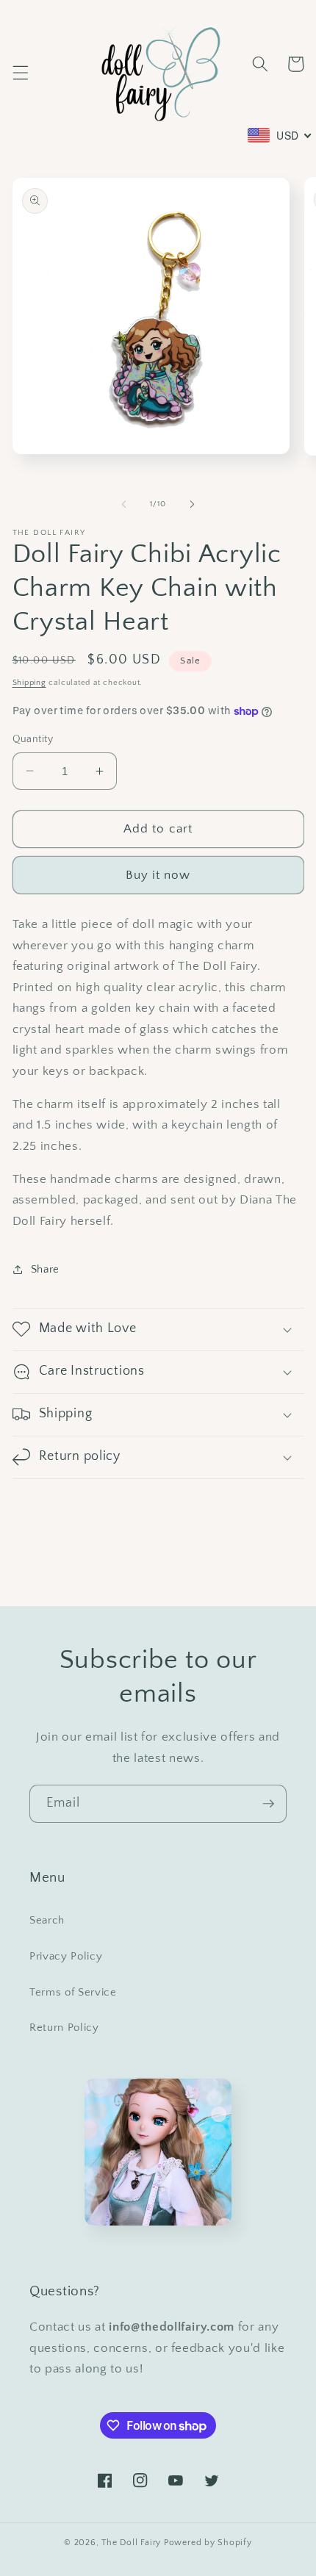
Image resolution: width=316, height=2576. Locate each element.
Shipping (29, 683)
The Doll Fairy (131, 2543)
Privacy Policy (66, 1956)
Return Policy (64, 2028)
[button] (20, 73)
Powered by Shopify (208, 2543)
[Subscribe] (268, 1804)
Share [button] (45, 1269)
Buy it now (158, 875)
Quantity (33, 739)
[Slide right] (192, 504)
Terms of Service (73, 1992)
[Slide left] (124, 504)
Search (47, 1920)
